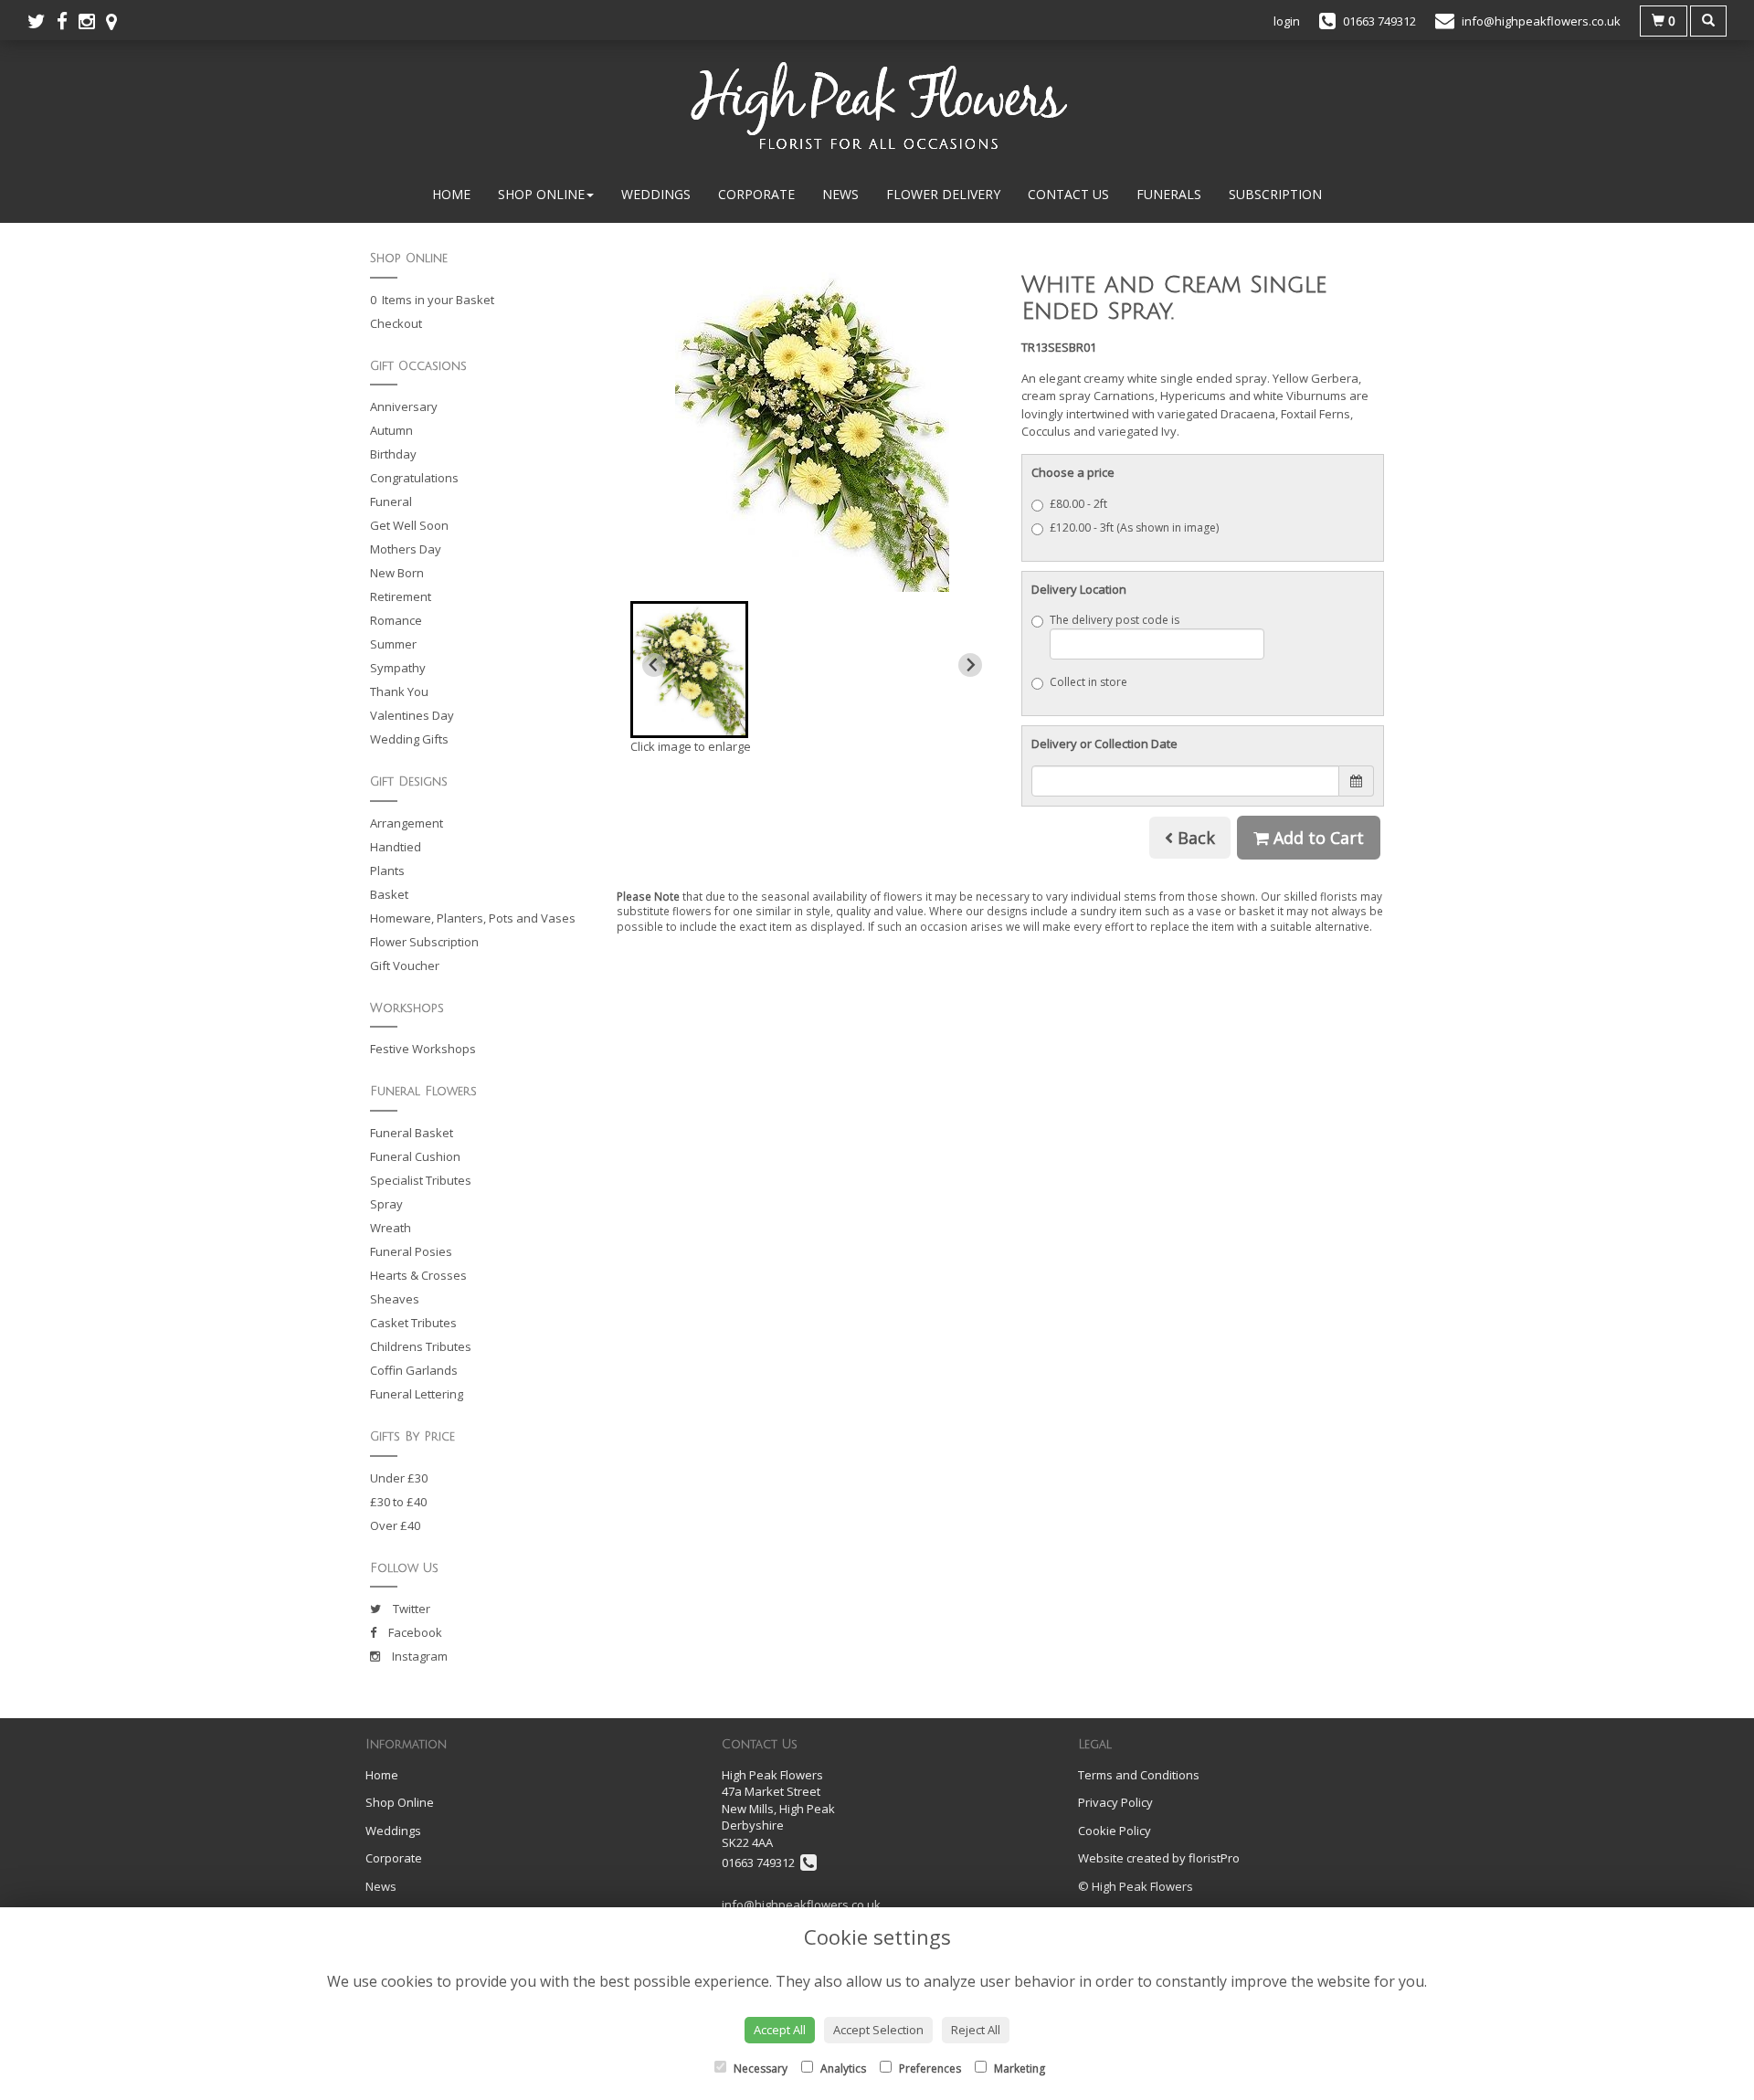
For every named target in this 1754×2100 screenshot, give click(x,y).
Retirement (401, 596)
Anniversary (404, 406)
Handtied (396, 847)
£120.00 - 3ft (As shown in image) (1134, 528)
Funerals (1169, 194)
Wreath (391, 1228)
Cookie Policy (1115, 1831)
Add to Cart (1316, 838)
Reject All (976, 2030)
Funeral (391, 501)
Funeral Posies (411, 1251)
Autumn (391, 430)
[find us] (117, 21)
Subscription (1275, 194)
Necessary (759, 2068)
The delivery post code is (1115, 620)
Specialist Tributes (421, 1180)
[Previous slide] (654, 665)
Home (451, 194)
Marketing (1018, 2068)
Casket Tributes (413, 1323)
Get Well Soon (409, 525)
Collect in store (1088, 682)
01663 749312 (761, 1863)
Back (1194, 838)
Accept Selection (878, 2030)
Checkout (396, 323)
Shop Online (541, 194)
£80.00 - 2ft (1078, 504)
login (1287, 21)
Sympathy (398, 668)
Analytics (842, 2068)
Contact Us (1068, 194)
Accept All (780, 2030)
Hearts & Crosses (418, 1275)
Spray (386, 1204)
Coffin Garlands (414, 1370)
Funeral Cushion (415, 1156)
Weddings (656, 194)
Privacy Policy (1115, 1802)
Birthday (393, 454)
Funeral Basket (412, 1133)
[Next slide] (970, 665)
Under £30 (399, 1478)
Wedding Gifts (409, 739)
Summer (393, 644)
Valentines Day (412, 715)
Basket (389, 894)
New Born (397, 573)
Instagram (418, 1656)
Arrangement (407, 823)
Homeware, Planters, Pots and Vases (473, 918)
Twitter (410, 1609)
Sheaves (395, 1299)
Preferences (929, 2068)
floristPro (1214, 1858)
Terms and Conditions (1139, 1775)
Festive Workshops (423, 1049)
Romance (396, 620)
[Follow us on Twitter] (42, 21)
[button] (689, 670)
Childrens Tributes (421, 1346)
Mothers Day (406, 549)
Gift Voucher (405, 966)
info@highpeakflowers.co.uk (801, 1905)
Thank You (399, 691)
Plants (387, 871)
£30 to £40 (398, 1502)
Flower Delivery (943, 194)
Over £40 (395, 1525)
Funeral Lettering (417, 1394)
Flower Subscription (424, 942)
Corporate (756, 194)
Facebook (414, 1632)
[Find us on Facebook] (68, 21)
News (840, 194)
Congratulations (414, 478)
